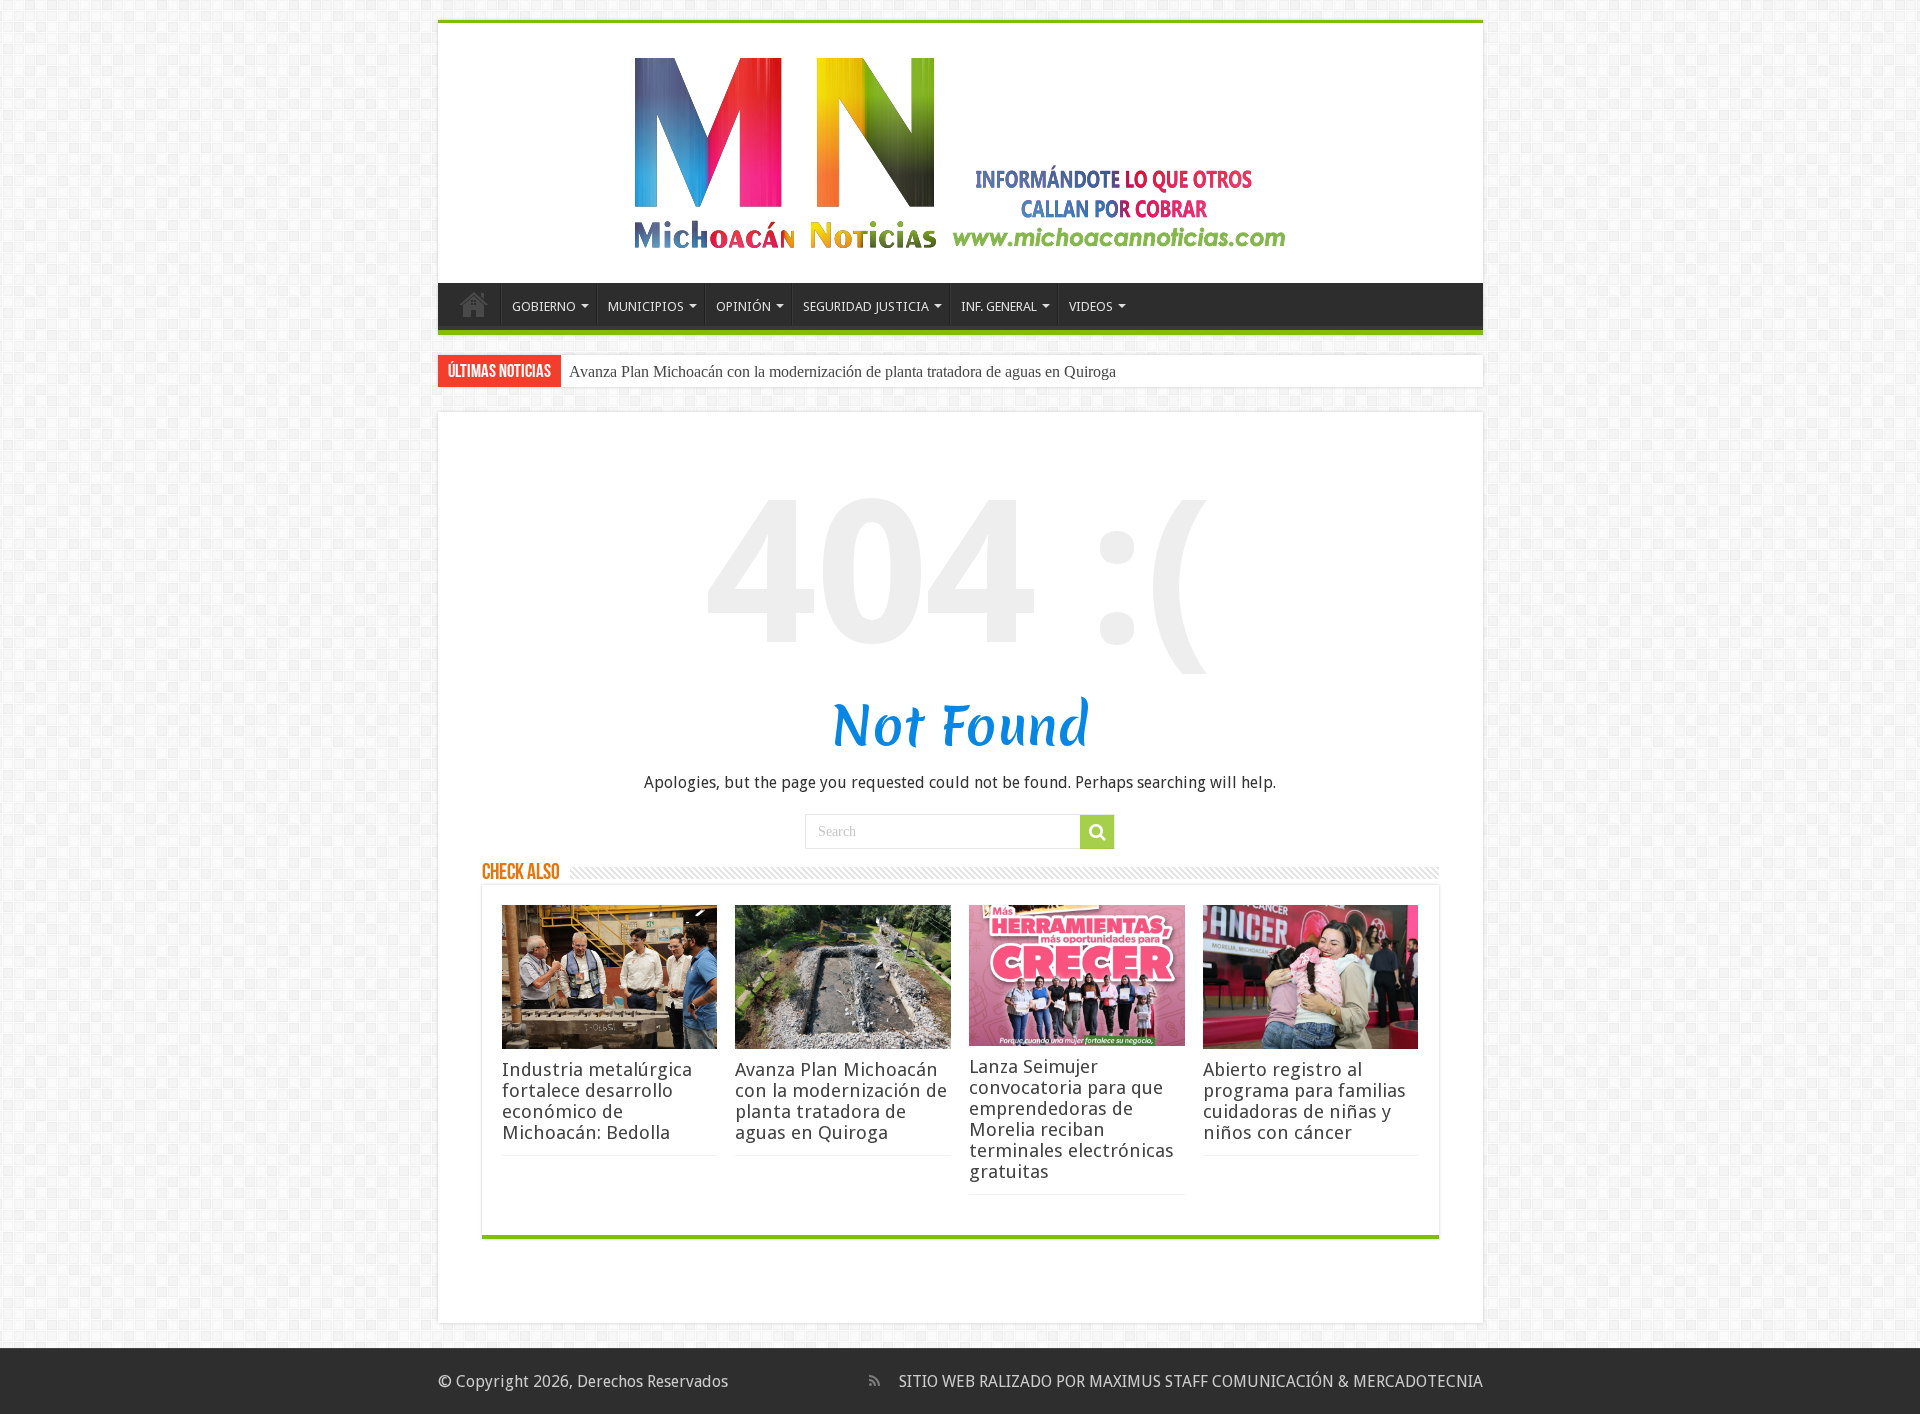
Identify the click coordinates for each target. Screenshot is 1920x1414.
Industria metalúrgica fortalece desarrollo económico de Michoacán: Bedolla (597, 1101)
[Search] (1097, 832)
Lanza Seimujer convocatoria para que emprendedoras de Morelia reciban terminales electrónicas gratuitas (1071, 1119)
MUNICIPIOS (646, 306)
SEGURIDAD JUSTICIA (866, 306)
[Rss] (874, 1381)
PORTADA (474, 304)
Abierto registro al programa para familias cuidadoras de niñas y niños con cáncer (1304, 1101)
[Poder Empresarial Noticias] (960, 149)
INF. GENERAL (999, 306)
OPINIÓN (743, 306)
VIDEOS (1091, 306)
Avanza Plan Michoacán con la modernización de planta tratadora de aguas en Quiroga (842, 371)
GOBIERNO (544, 306)
